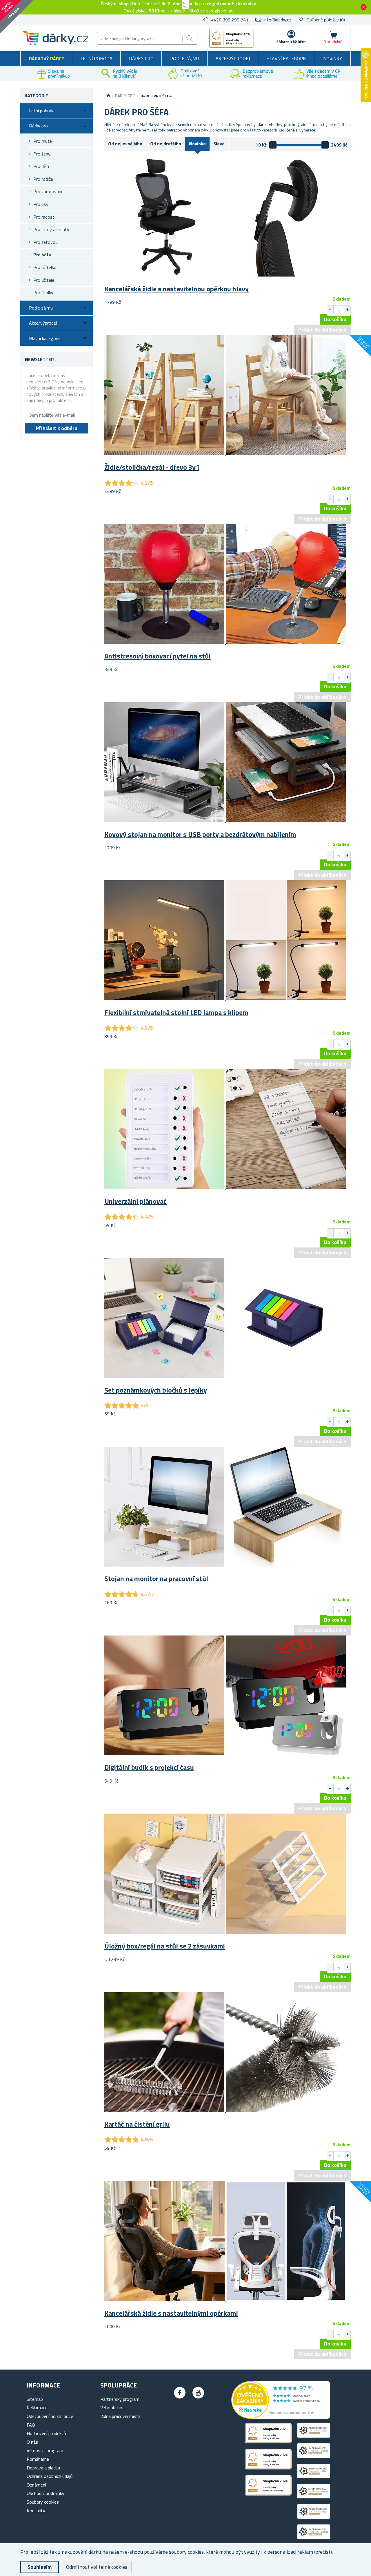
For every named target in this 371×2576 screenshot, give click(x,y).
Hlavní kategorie (287, 58)
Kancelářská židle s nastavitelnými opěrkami (171, 2313)
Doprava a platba (43, 2468)
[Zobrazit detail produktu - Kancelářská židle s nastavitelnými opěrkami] (225, 2299)
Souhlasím (40, 2567)
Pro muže (43, 141)
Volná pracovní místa (120, 2416)
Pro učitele (44, 280)
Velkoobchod (112, 2407)
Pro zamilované (48, 191)
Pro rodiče (43, 179)
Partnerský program (120, 2399)
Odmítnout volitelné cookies (97, 2567)
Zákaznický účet (291, 42)
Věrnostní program (45, 2450)
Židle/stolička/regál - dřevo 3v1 (152, 467)
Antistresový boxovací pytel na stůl (158, 656)
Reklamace (37, 2407)
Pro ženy (42, 154)
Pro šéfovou (46, 242)
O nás (32, 2442)
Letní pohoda (97, 58)
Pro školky (43, 292)
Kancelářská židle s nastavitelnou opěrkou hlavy (177, 289)
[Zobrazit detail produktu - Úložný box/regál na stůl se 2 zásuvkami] (225, 1932)
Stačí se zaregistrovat (211, 11)
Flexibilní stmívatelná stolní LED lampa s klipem (176, 1012)
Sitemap (35, 2399)
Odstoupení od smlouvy (50, 2416)
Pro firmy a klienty (51, 229)
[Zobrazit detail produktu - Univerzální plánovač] (225, 1187)
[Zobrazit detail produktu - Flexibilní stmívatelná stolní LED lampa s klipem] (225, 998)
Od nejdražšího (166, 144)
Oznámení (36, 2485)
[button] (347, 310)
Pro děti (41, 166)
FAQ (31, 2425)
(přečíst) (323, 2552)
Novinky (333, 58)
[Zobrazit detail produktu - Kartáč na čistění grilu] (225, 2110)
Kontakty (36, 2511)
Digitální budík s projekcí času (149, 1767)
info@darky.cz (277, 20)
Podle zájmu (185, 58)
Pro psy (41, 204)
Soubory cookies (43, 2502)
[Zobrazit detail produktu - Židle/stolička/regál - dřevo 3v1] (225, 453)
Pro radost (44, 217)
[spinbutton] (339, 311)
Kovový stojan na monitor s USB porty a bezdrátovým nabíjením (200, 834)
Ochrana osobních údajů (50, 2476)
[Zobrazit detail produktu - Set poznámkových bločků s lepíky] (225, 1376)
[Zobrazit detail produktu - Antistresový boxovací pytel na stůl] (225, 642)
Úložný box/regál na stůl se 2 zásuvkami (165, 1946)
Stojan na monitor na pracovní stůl (156, 1578)
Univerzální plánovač (136, 1201)
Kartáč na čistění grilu (137, 2124)
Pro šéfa (42, 255)
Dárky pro (141, 58)
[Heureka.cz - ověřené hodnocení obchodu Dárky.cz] (281, 2417)
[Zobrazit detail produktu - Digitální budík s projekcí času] (225, 1754)
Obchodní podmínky (46, 2493)
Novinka (197, 144)
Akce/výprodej (233, 58)
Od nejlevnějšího (125, 144)
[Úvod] (108, 96)
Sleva (219, 144)
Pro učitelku (45, 267)
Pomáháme (38, 2459)
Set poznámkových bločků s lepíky (156, 1390)
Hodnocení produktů (46, 2433)
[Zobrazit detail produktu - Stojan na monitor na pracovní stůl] (225, 1565)
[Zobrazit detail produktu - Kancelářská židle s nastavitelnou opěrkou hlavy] (225, 275)
